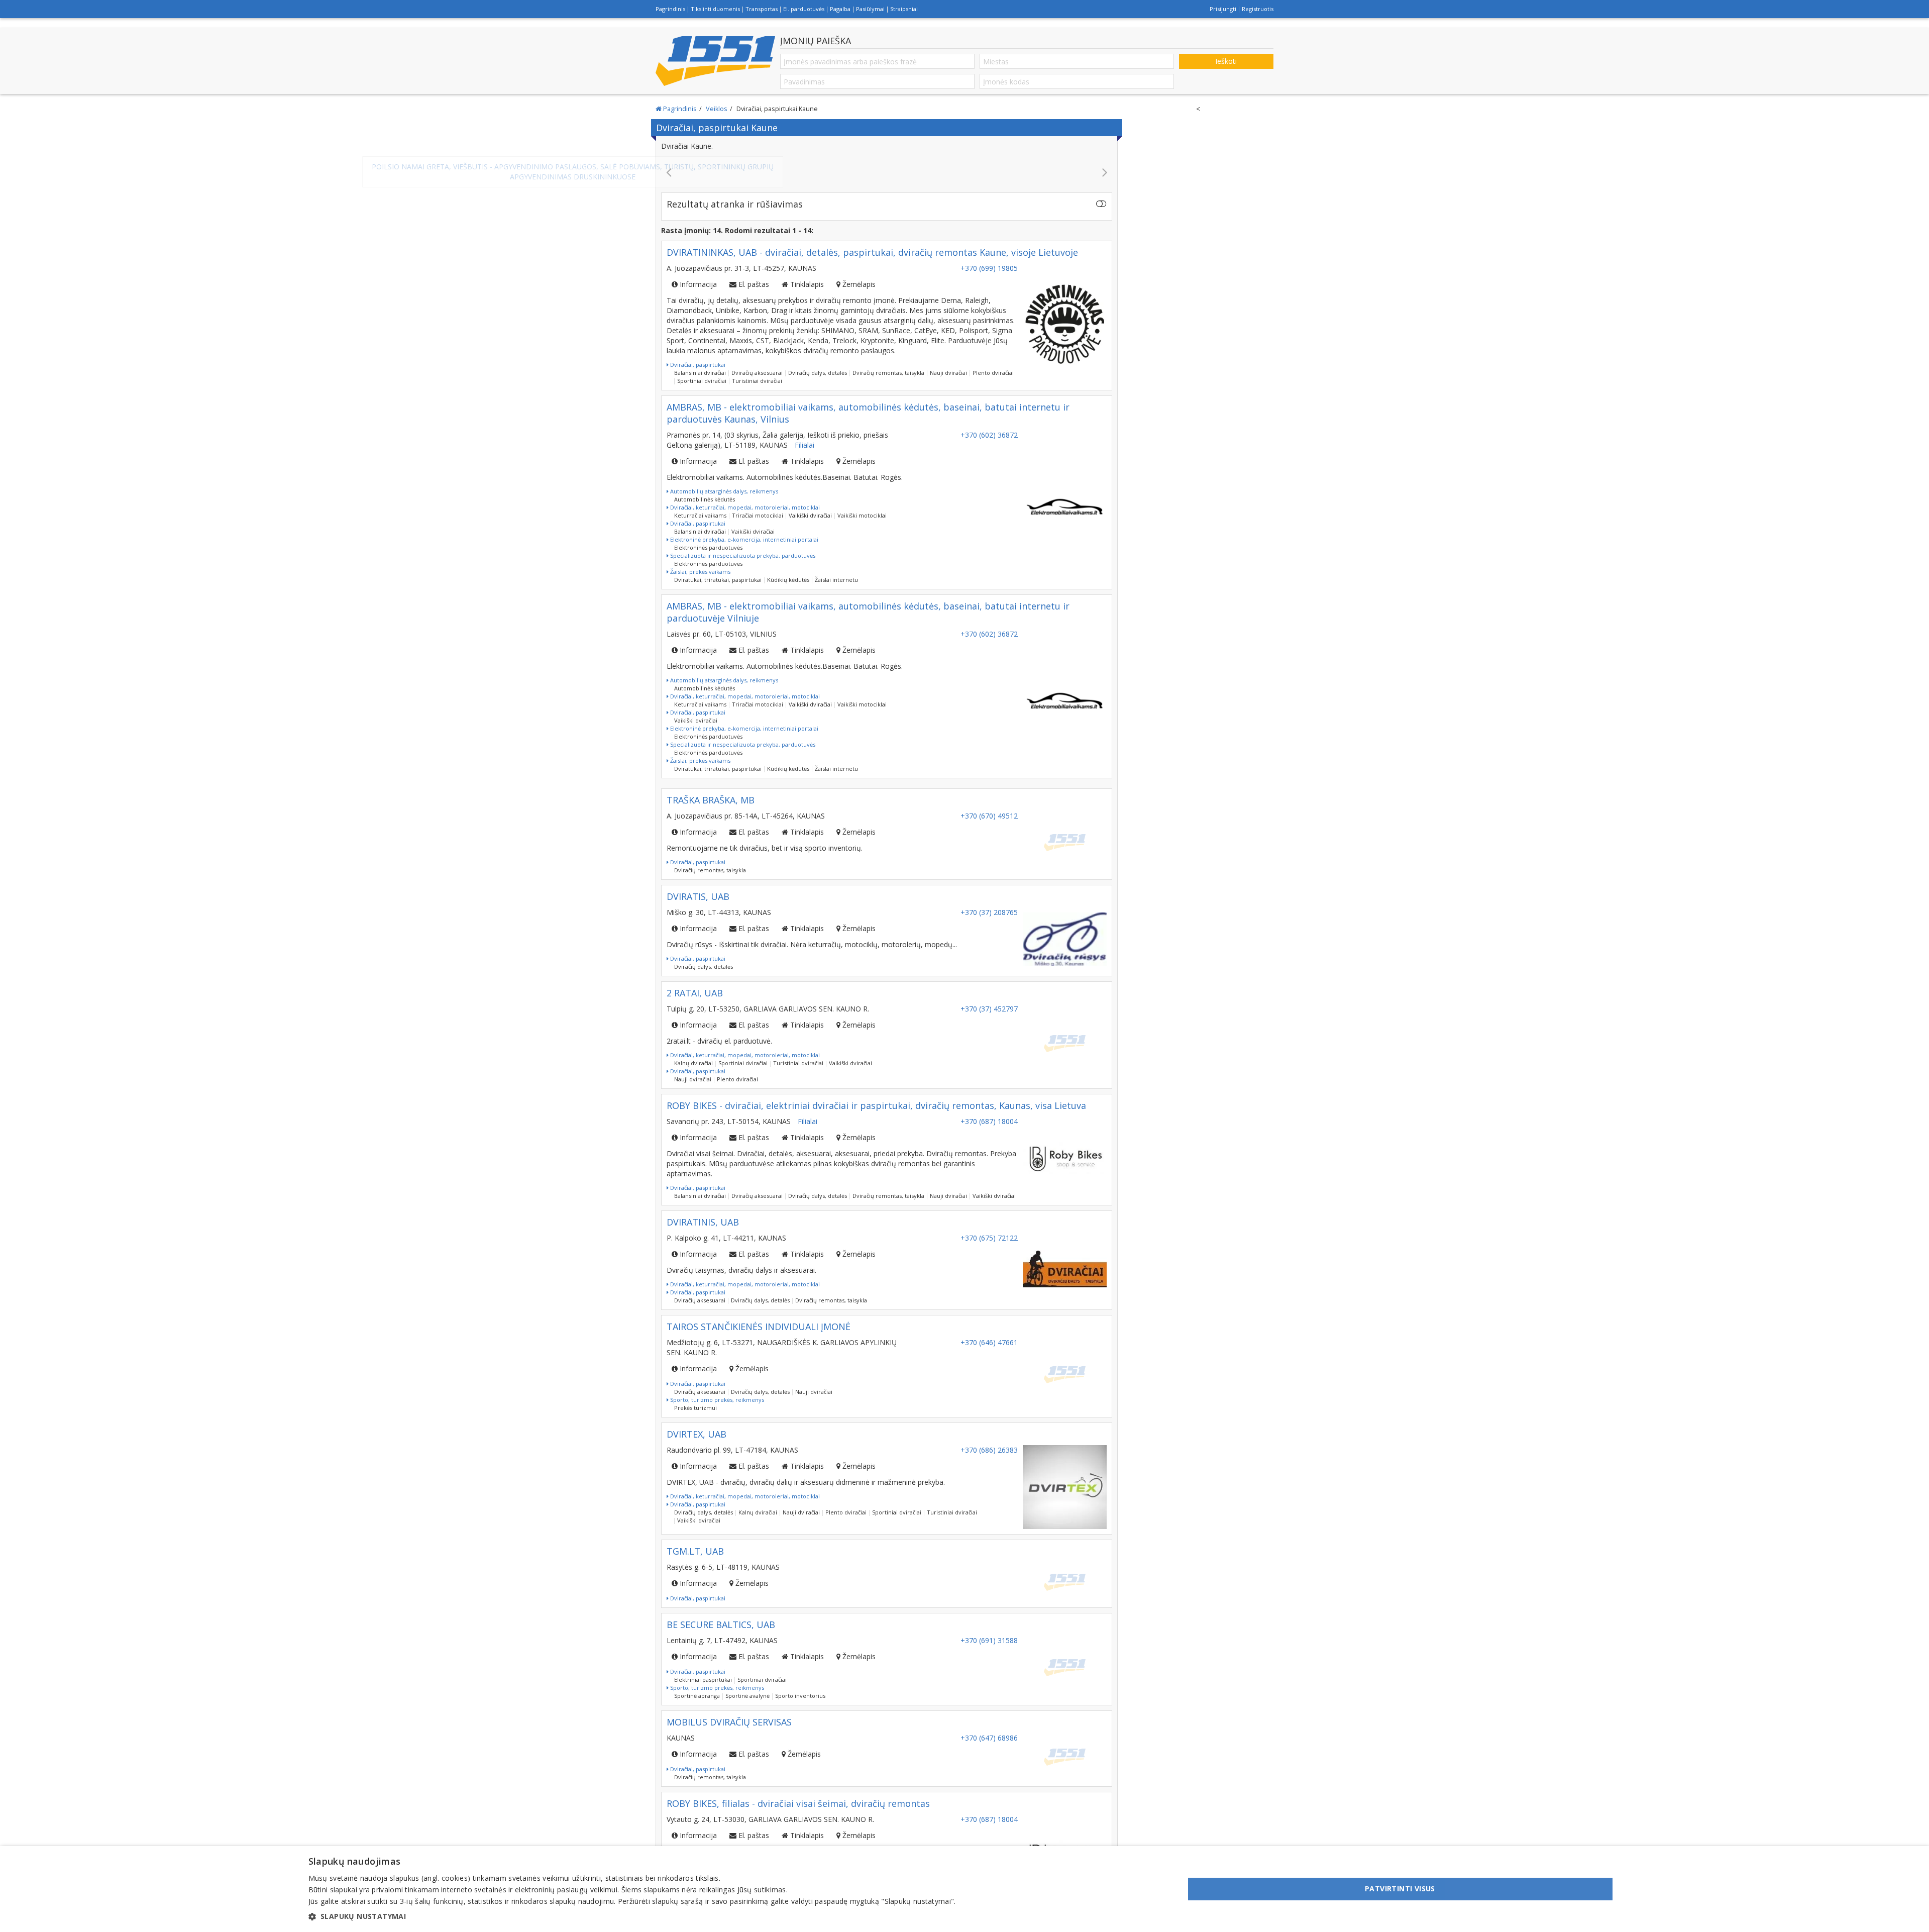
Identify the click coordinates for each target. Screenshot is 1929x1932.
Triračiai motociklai (758, 505)
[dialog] (964, 1889)
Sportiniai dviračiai (702, 371)
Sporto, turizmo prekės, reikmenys (716, 1390)
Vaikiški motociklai (862, 505)
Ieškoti (1226, 61)
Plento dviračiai (993, 363)
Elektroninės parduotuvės (708, 537)
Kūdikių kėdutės (788, 570)
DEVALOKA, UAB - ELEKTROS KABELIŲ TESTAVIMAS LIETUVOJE (887, 167)
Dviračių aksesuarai (757, 363)
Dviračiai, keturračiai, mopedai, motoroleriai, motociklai (744, 497)
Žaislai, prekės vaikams (700, 562)
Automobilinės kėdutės (705, 489)
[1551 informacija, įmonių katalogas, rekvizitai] (715, 61)
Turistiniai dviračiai (757, 371)
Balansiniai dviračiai (700, 363)
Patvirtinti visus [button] (1400, 1889)
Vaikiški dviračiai (810, 505)
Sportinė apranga (697, 1686)
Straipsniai (904, 9)
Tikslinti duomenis (715, 9)
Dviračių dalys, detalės (818, 363)
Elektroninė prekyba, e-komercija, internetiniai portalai (743, 529)
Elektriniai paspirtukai (703, 1669)
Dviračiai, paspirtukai (697, 354)
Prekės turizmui (695, 1398)
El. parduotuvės (804, 9)
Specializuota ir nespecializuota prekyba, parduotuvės (742, 545)
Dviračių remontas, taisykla (888, 363)
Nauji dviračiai (948, 363)
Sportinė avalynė (747, 1686)
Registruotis (1258, 9)
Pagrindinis (670, 9)
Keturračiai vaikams (700, 505)
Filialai (805, 435)
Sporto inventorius (800, 1686)
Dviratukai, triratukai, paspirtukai (718, 570)
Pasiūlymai (870, 9)
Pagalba (840, 9)
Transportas (762, 9)
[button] (632, 1916)
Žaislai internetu (836, 570)
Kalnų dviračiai (693, 1053)
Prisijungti (1223, 9)
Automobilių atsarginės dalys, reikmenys (723, 481)
